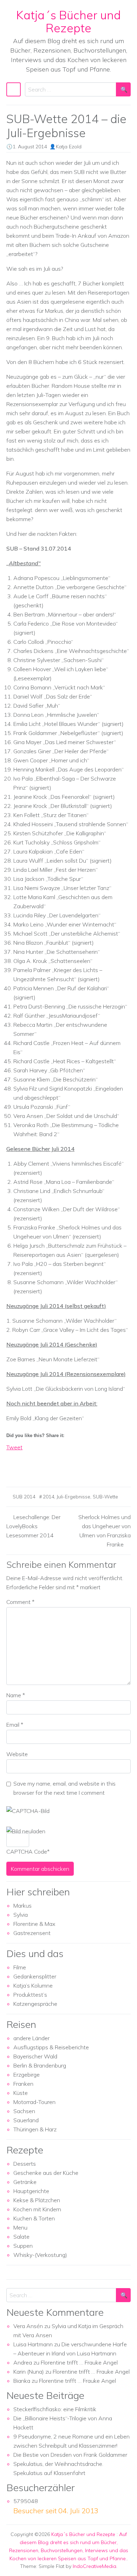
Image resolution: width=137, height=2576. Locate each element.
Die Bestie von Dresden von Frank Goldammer (70, 2455)
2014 (48, 1497)
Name (16, 1695)
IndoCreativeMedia (94, 2566)
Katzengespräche (35, 2004)
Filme (20, 1967)
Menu (20, 2227)
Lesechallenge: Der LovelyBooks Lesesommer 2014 (33, 1526)
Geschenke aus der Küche (46, 2173)
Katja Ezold (69, 147)
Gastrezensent (32, 1933)
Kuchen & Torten (34, 2218)
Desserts (25, 2164)
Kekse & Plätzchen (37, 2200)
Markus (22, 1906)
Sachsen (24, 2111)
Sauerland (26, 2120)
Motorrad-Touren (34, 2102)
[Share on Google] (25, 1469)
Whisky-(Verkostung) (40, 2255)
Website (17, 1754)
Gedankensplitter (35, 1976)
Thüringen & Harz (35, 2129)
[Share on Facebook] (12, 1469)
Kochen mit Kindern (37, 2209)
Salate (21, 2237)
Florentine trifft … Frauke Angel (79, 2362)
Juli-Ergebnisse (73, 1497)
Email (15, 1725)
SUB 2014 (24, 1497)
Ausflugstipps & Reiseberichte (51, 2047)
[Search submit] (123, 89)
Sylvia (21, 1915)
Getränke (25, 2182)
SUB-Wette (105, 1497)
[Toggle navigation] (14, 89)
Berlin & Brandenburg (40, 2065)
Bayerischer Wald (35, 2056)
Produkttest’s (30, 1995)
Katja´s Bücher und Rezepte (68, 21)
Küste (21, 2093)
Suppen (23, 2246)
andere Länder (31, 2038)
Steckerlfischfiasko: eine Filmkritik (55, 2409)
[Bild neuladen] (26, 1831)
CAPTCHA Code (27, 1852)
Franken (23, 2084)
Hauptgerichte (31, 2191)
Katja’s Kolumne (33, 1985)
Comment (20, 1602)
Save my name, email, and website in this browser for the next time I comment (64, 1788)
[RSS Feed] (38, 1469)
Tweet (14, 1447)
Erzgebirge (27, 2075)
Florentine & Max (34, 1924)
